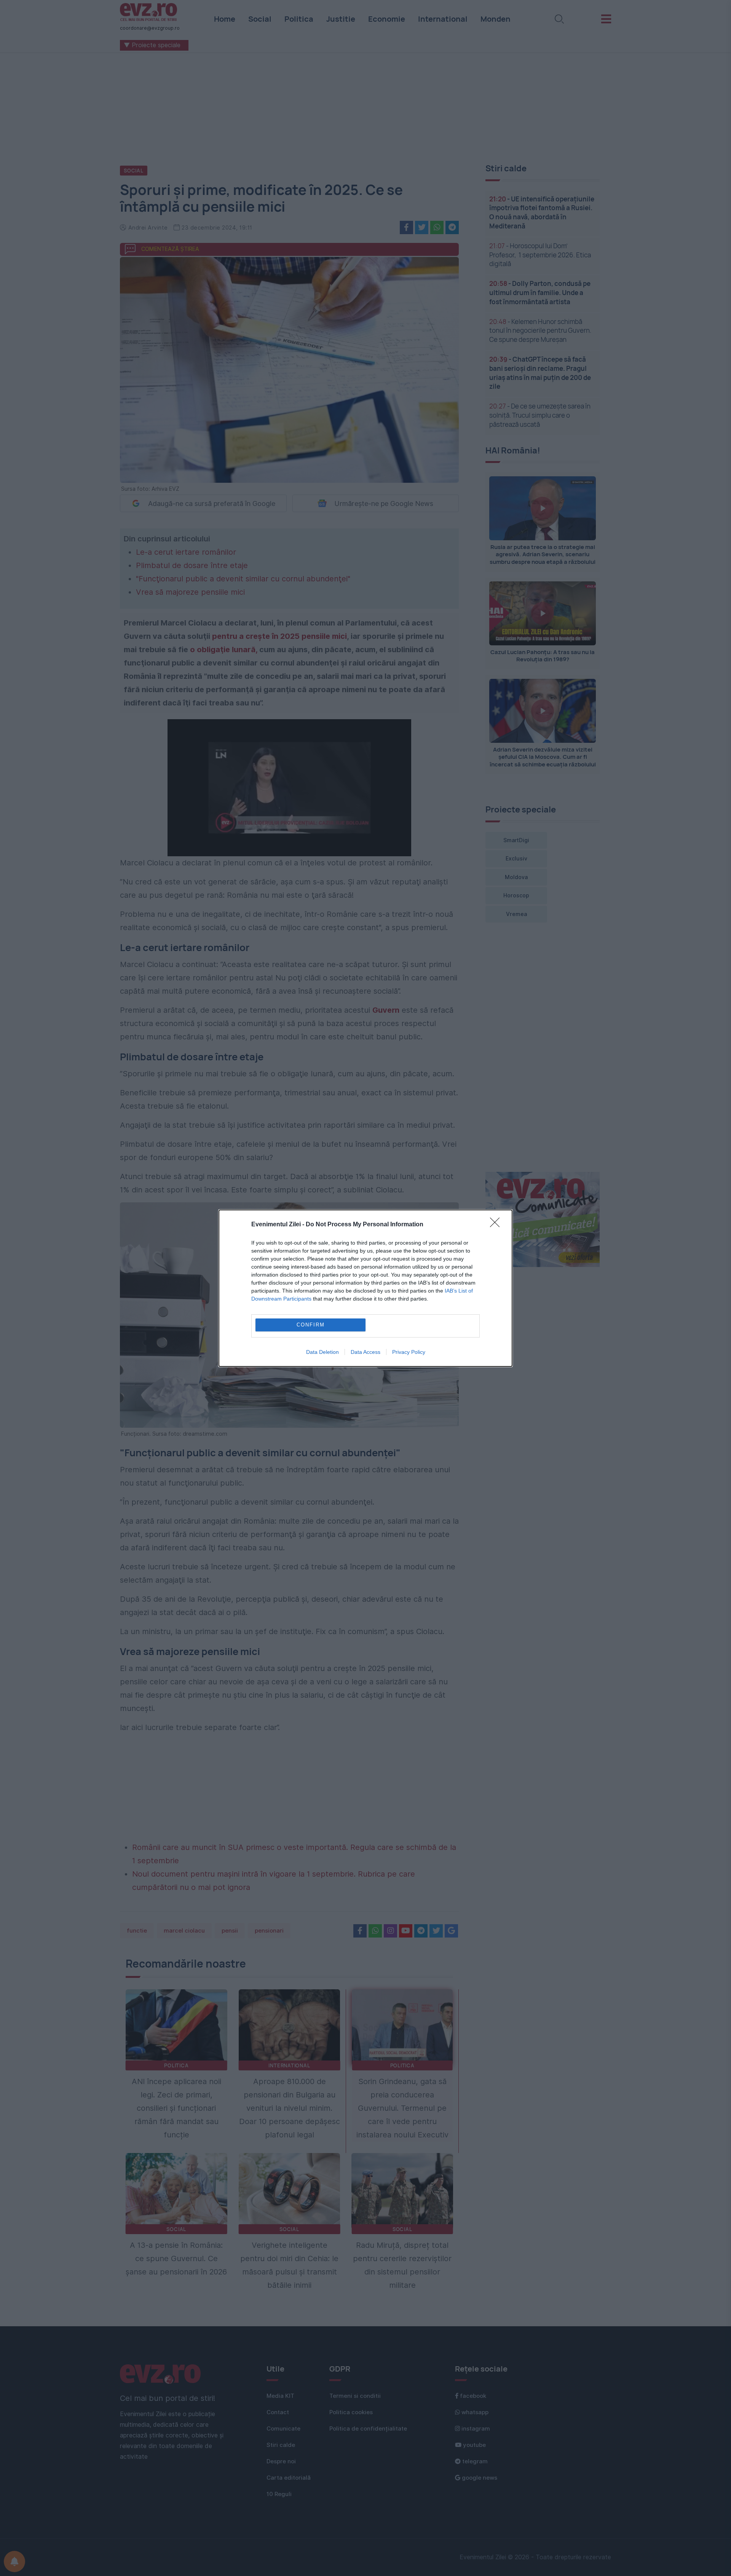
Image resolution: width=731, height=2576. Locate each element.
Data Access (365, 1352)
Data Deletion (322, 1352)
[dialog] (365, 1288)
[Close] (497, 1225)
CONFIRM (311, 1325)
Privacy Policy (409, 1352)
